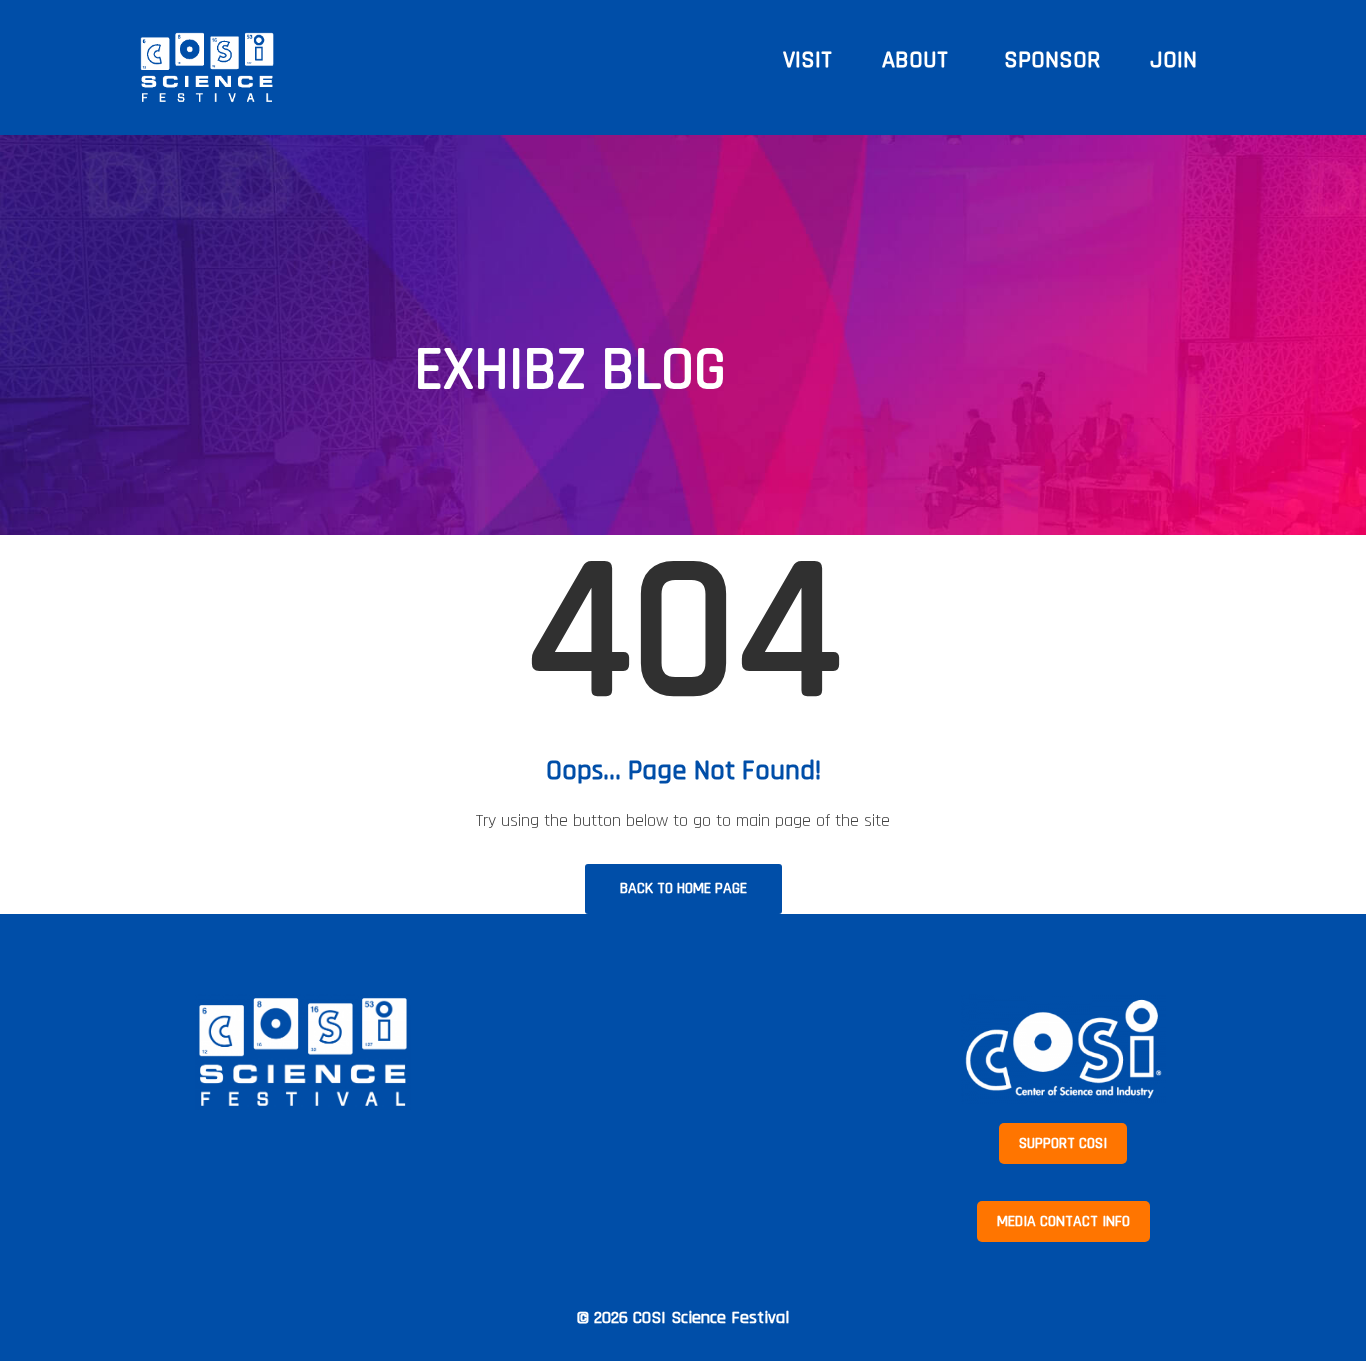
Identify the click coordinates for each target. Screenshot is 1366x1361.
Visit (807, 60)
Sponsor (1052, 60)
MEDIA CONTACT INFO (1063, 1221)
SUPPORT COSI (1063, 1143)
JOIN (1173, 60)
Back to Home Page (683, 888)
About (918, 60)
